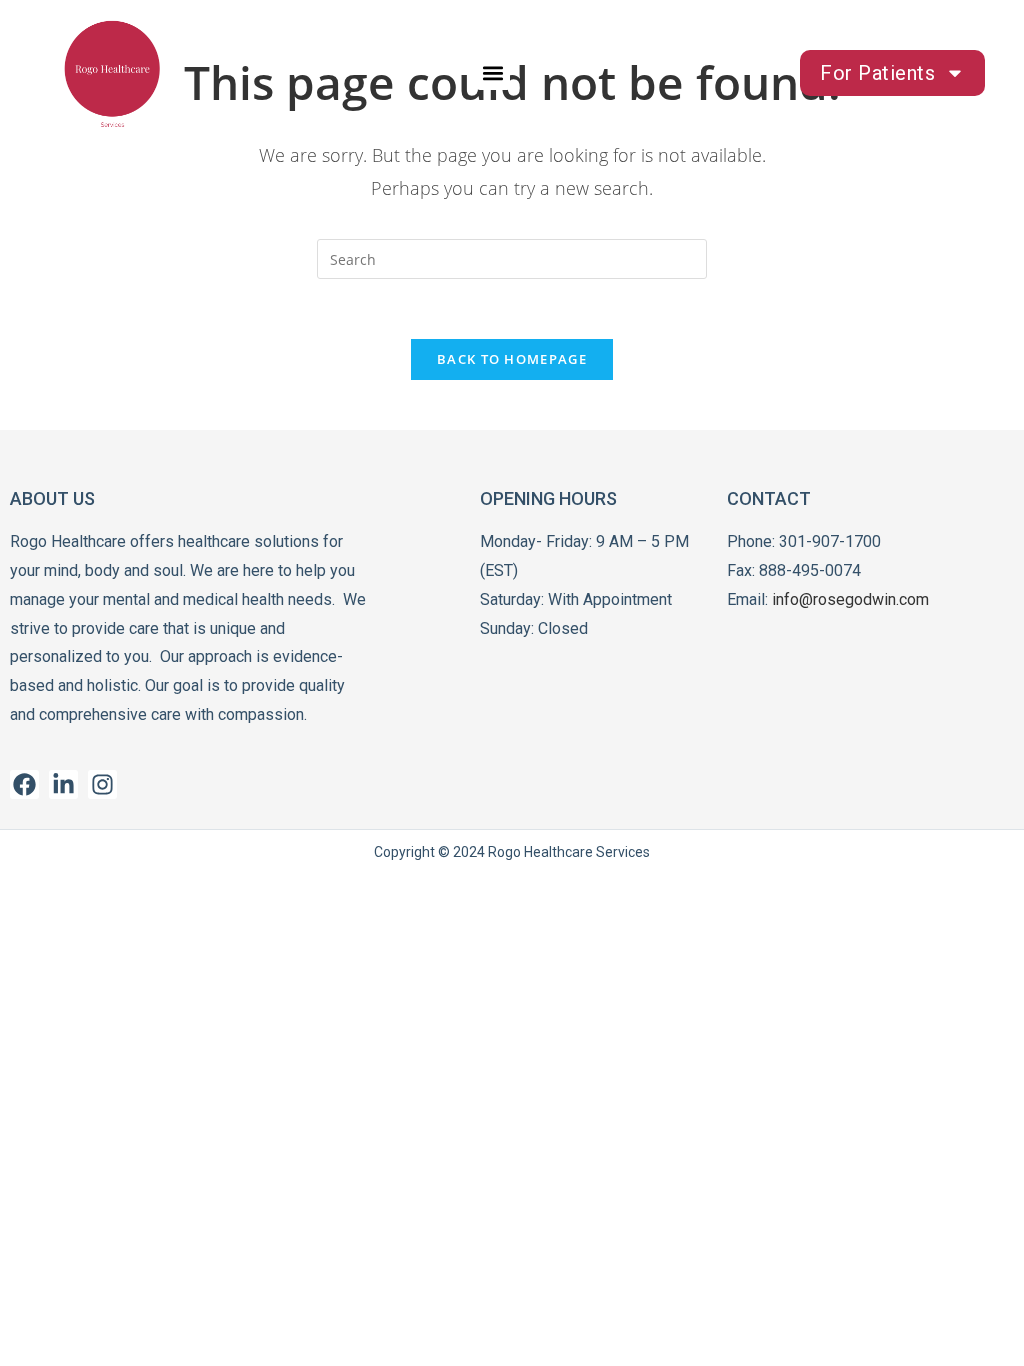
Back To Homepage (512, 359)
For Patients (877, 73)
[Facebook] (24, 784)
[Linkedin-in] (63, 784)
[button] (493, 73)
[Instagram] (102, 784)
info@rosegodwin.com (850, 599)
